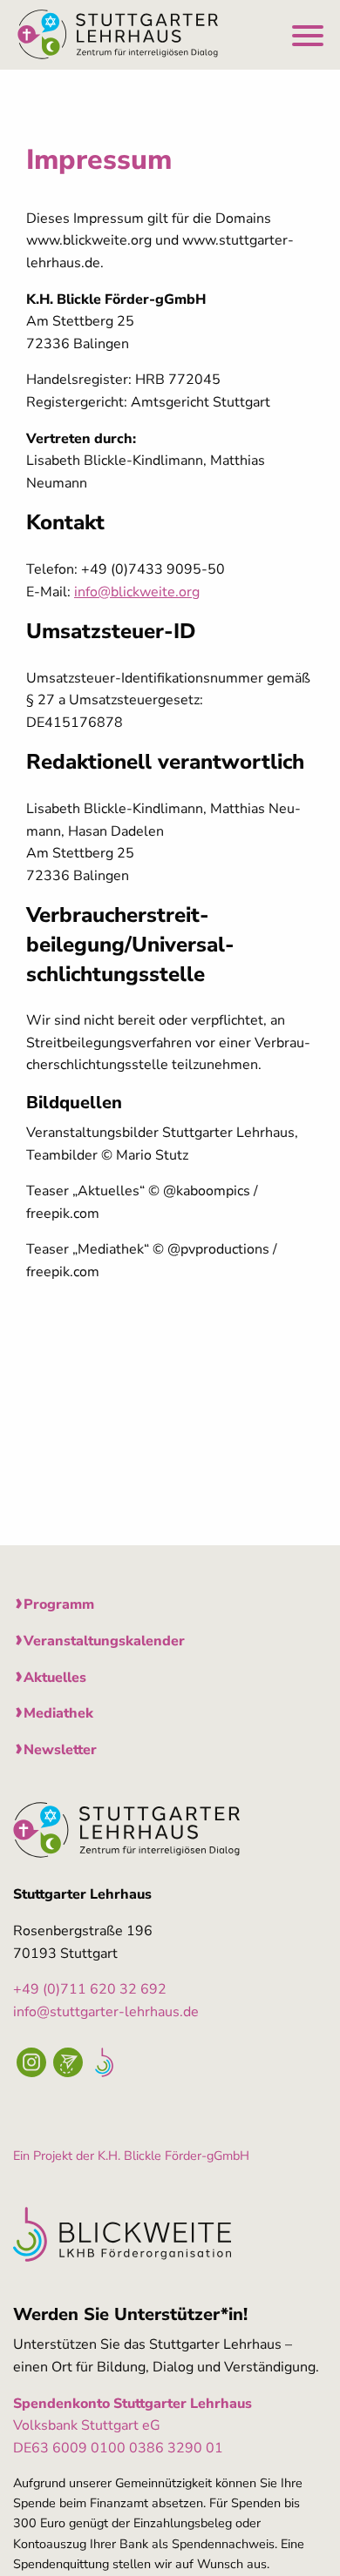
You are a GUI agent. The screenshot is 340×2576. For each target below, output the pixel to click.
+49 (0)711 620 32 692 (90, 1989)
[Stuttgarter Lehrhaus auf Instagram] (31, 2062)
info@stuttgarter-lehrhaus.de (106, 2012)
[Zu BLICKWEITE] (105, 2060)
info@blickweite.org (137, 592)
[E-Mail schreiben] (68, 2062)
